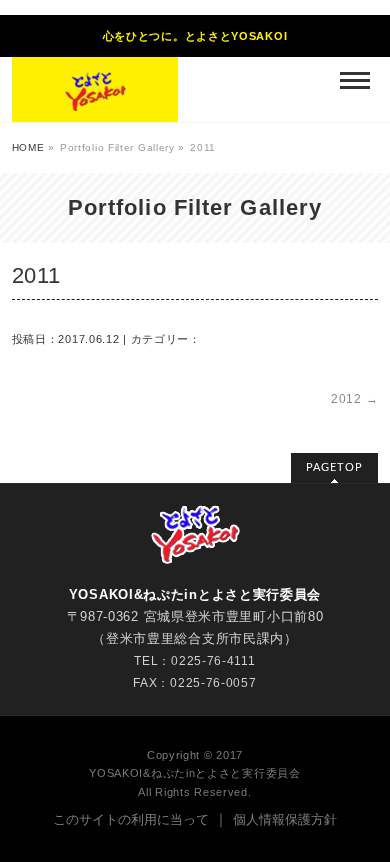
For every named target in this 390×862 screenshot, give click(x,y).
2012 (354, 399)
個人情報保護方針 (285, 819)
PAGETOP (334, 467)
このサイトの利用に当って (131, 819)
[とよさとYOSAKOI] (95, 89)
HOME (28, 147)
